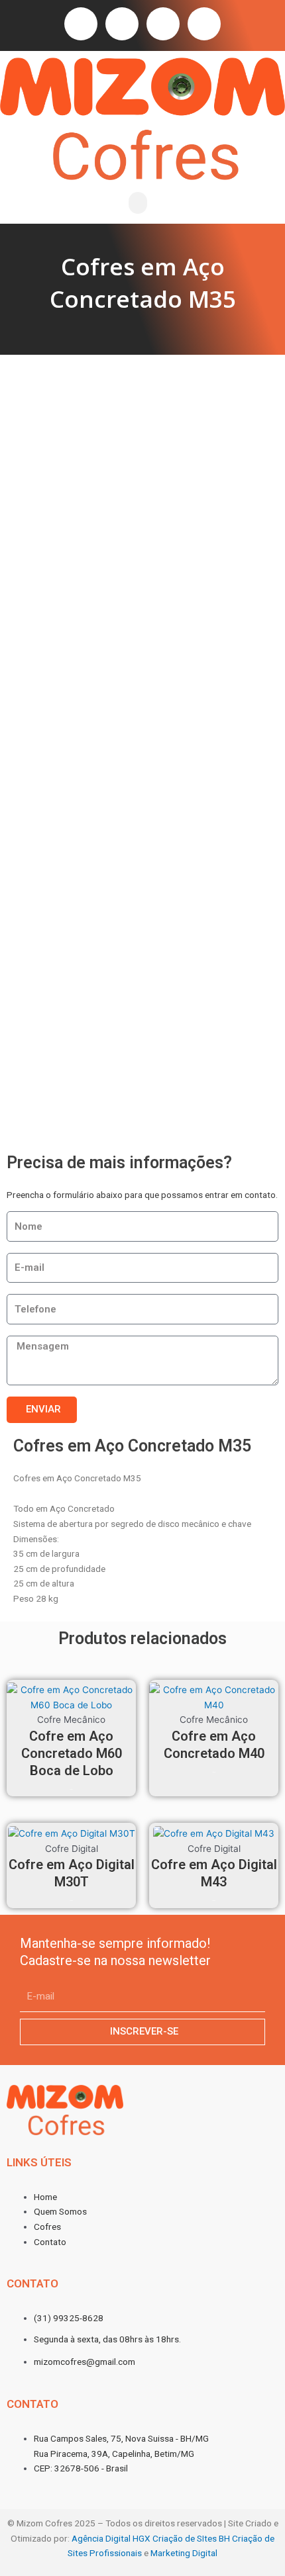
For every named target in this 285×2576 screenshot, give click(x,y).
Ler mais (71, 1789)
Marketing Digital (184, 2553)
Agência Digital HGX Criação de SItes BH (151, 2538)
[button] (138, 203)
